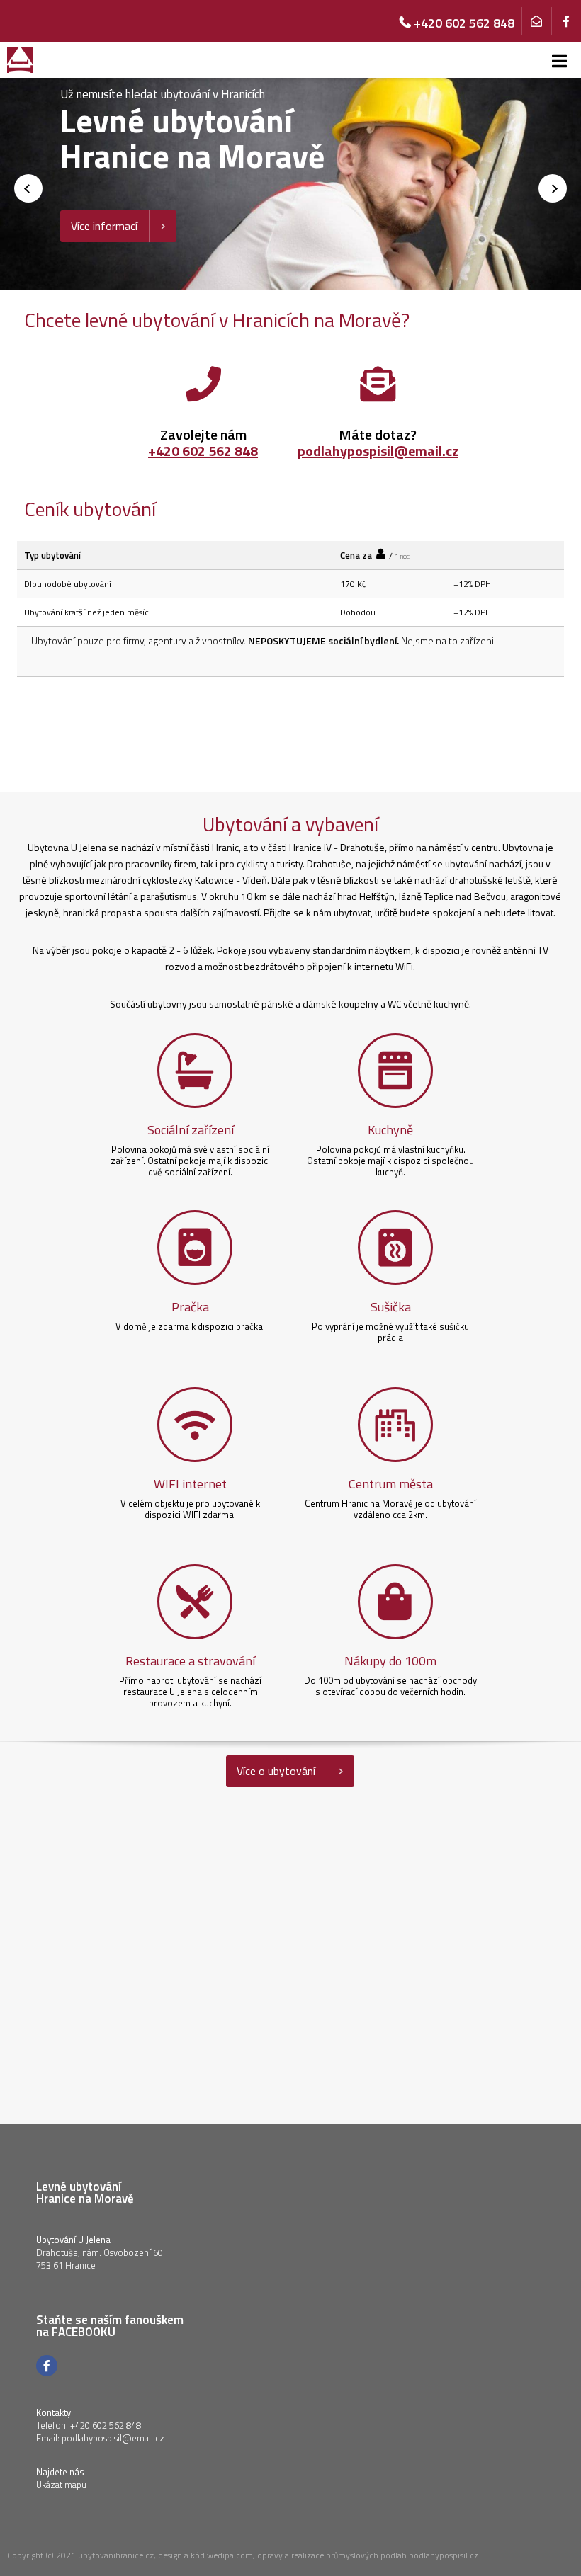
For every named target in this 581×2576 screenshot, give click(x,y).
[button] (553, 188)
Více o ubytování (276, 1771)
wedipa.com (230, 2555)
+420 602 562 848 (203, 451)
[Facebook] (566, 21)
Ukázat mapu (61, 2485)
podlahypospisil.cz (444, 2555)
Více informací (104, 226)
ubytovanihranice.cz (116, 2555)
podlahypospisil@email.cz (378, 451)
